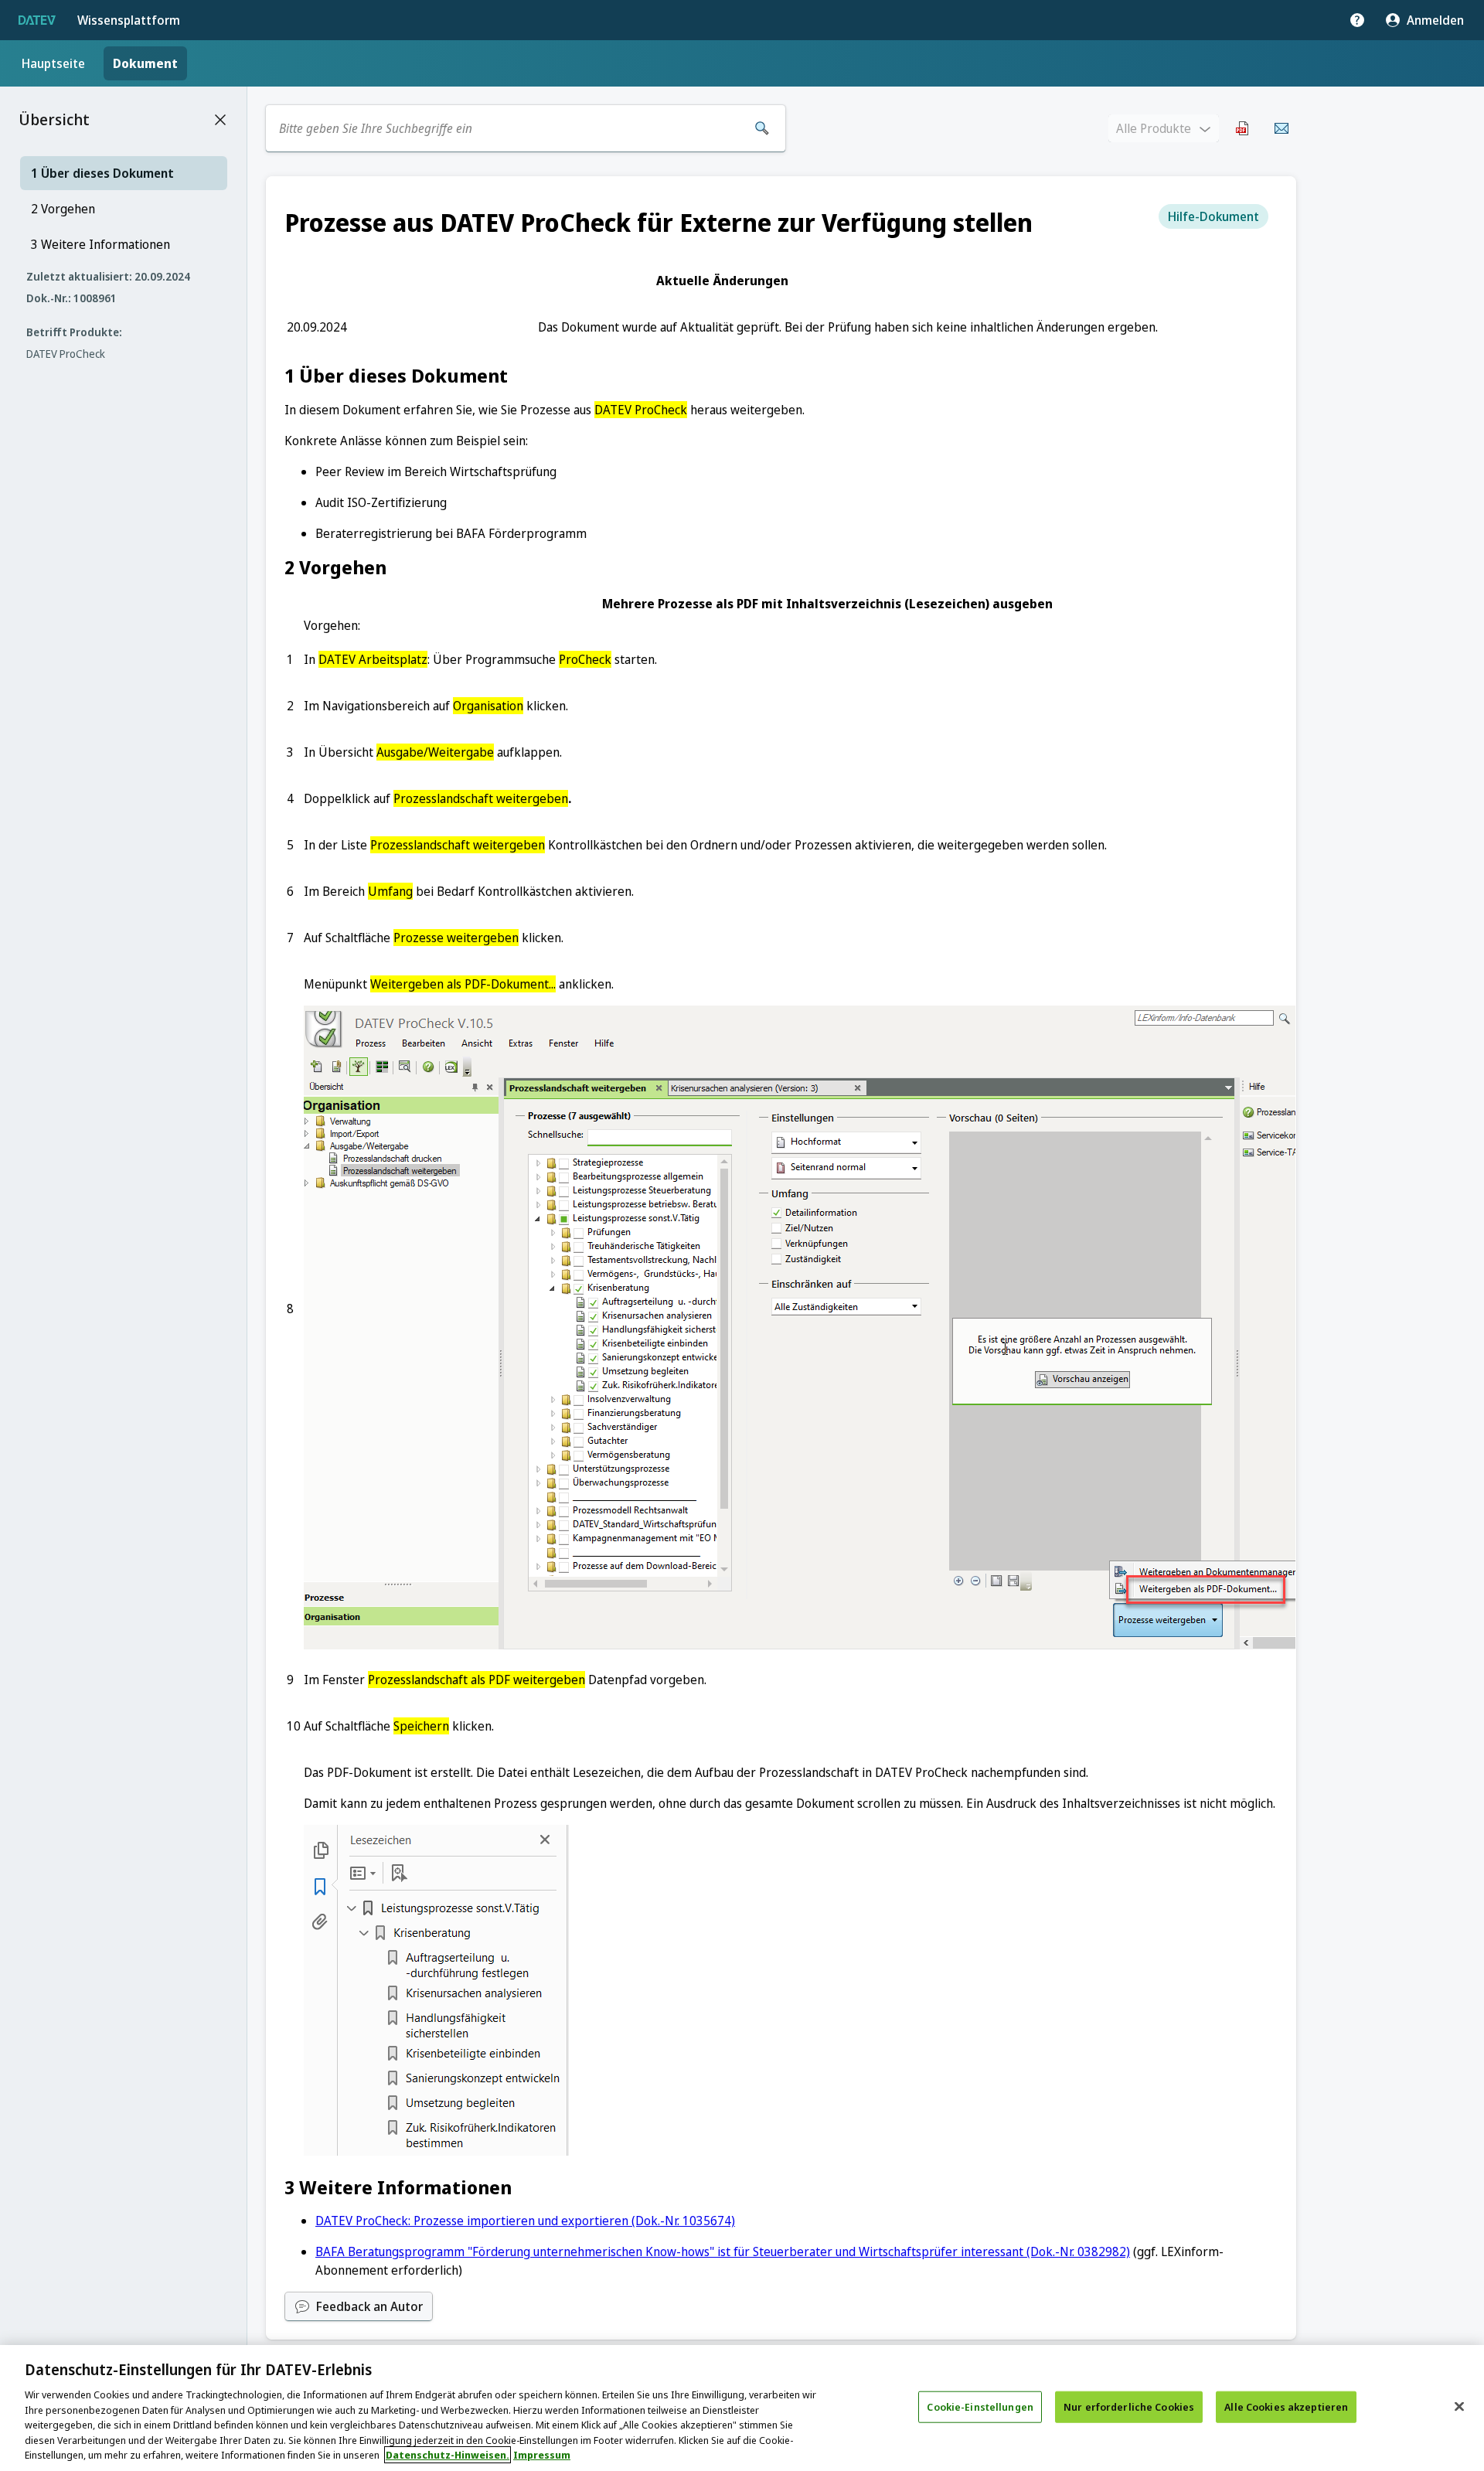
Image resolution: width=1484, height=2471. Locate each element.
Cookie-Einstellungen (980, 2406)
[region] (742, 2408)
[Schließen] (1459, 2406)
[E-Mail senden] (1281, 128)
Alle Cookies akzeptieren (1286, 2406)
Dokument (145, 63)
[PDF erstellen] (1243, 128)
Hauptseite (53, 63)
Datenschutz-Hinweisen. (448, 2455)
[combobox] (509, 128)
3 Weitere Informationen (100, 244)
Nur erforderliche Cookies (1129, 2406)
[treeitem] (124, 173)
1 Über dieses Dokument (102, 173)
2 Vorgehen (63, 209)
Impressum (542, 2455)
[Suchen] (762, 128)
